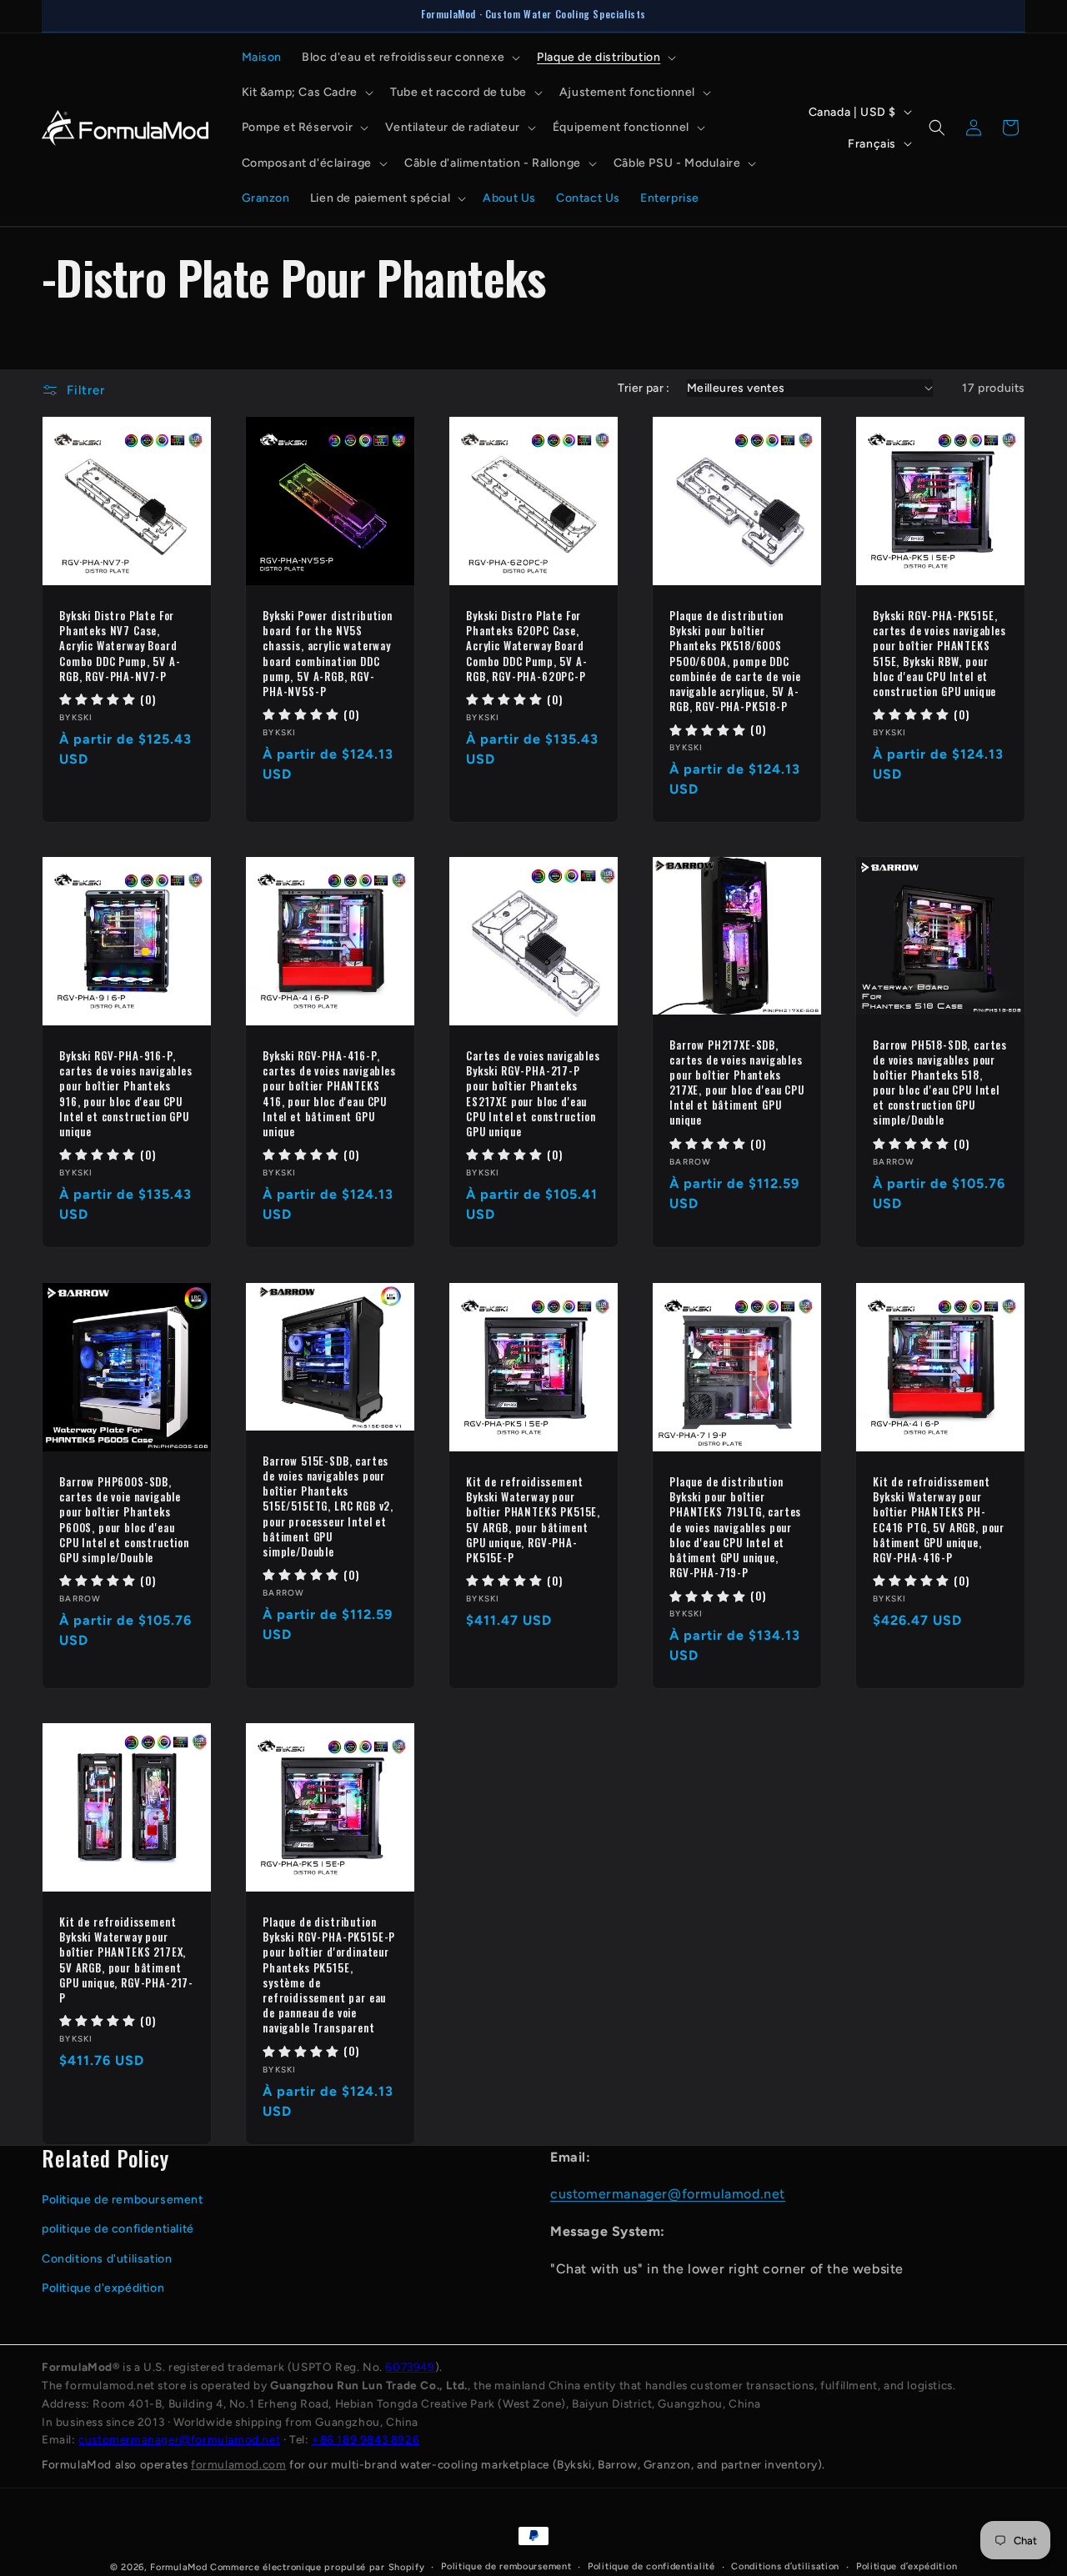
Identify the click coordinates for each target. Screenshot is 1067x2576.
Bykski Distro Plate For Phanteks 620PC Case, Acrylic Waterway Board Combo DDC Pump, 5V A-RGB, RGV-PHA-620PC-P (527, 646)
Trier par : (644, 388)
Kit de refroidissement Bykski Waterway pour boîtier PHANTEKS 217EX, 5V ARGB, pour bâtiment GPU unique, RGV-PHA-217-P (126, 1960)
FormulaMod (178, 2567)
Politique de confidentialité (651, 2566)
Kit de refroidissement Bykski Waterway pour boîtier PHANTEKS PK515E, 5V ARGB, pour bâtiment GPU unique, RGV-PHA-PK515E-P (533, 1519)
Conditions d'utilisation (107, 2259)
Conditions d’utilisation (785, 2566)
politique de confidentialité (118, 2229)
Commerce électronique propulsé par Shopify (317, 2567)
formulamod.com (238, 2464)
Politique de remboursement (123, 2200)
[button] (409, 58)
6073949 (410, 2367)
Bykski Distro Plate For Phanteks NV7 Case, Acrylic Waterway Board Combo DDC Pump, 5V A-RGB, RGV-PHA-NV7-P (120, 646)
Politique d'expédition (103, 2288)
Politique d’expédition (907, 2566)
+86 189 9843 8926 (366, 2439)
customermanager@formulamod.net (668, 2194)
